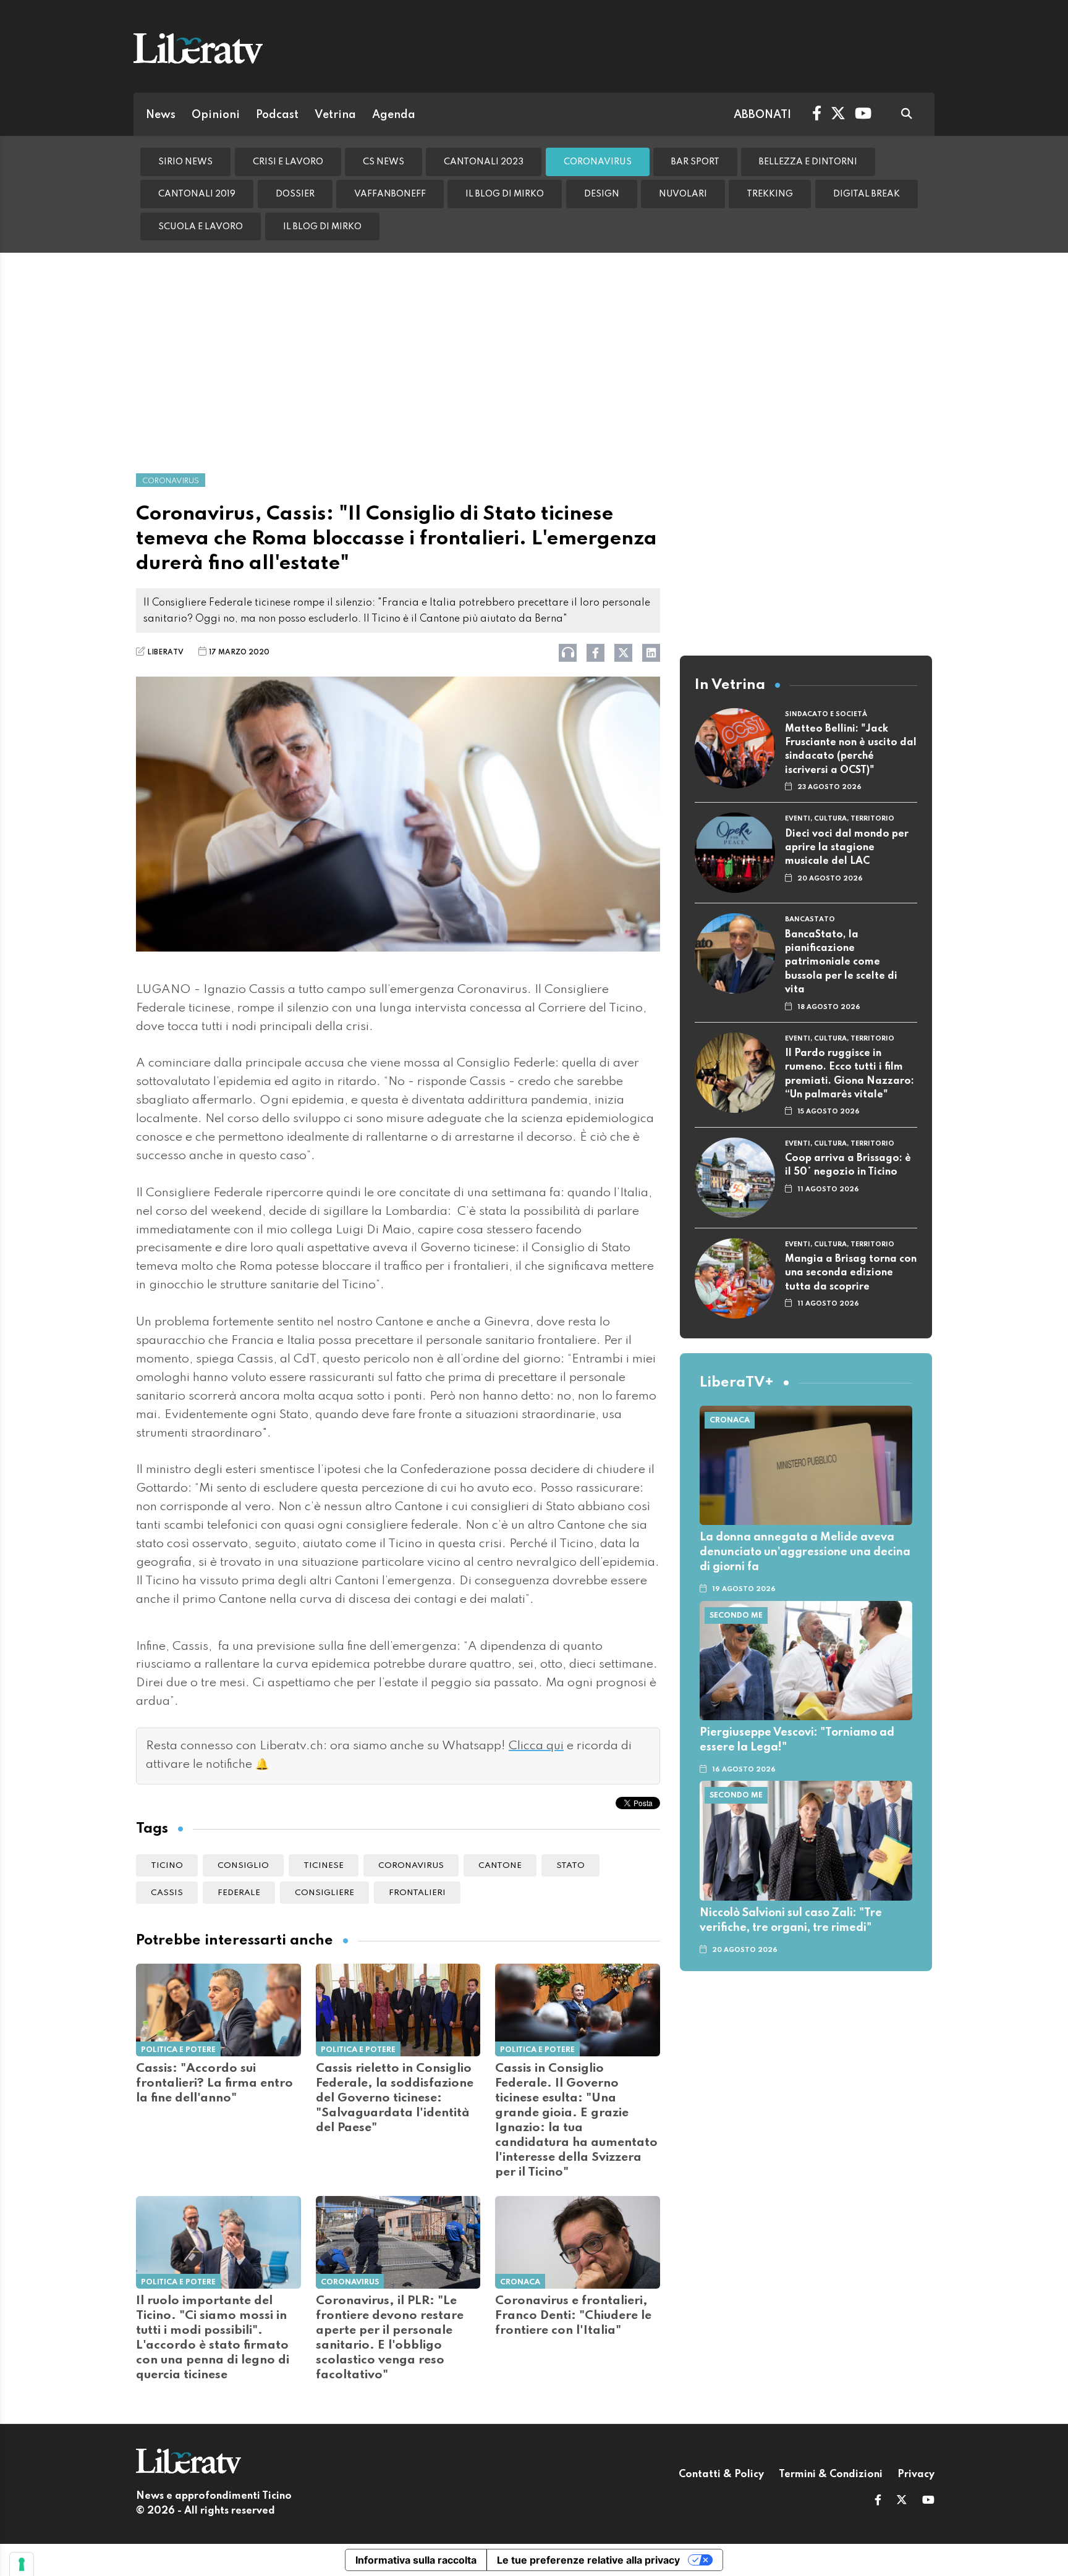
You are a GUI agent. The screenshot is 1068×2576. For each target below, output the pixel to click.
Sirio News (185, 162)
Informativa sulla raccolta (416, 2560)
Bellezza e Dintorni (808, 162)
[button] (878, 2501)
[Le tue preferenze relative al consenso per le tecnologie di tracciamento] (22, 2564)
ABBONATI (762, 115)
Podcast (277, 115)
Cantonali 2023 (484, 162)
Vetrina (335, 115)
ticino (167, 1866)
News (161, 115)
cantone (500, 1866)
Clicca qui (536, 1746)
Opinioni (216, 115)
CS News (384, 162)
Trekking (770, 194)
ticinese (324, 1866)
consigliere (324, 1893)
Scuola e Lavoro (201, 227)
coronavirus (411, 1866)
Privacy (916, 2475)
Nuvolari (683, 194)
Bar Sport (695, 162)
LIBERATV (165, 652)
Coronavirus (598, 162)
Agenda (394, 115)
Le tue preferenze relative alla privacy (588, 2560)
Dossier (295, 194)
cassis (167, 1893)
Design (602, 194)
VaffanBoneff (390, 194)
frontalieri (417, 1893)
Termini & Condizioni (831, 2475)
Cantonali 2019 (197, 194)
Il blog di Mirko (505, 194)
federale (239, 1893)
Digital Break (867, 194)
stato (570, 1866)
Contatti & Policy (721, 2475)
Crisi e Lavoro (288, 162)
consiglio (243, 1866)
